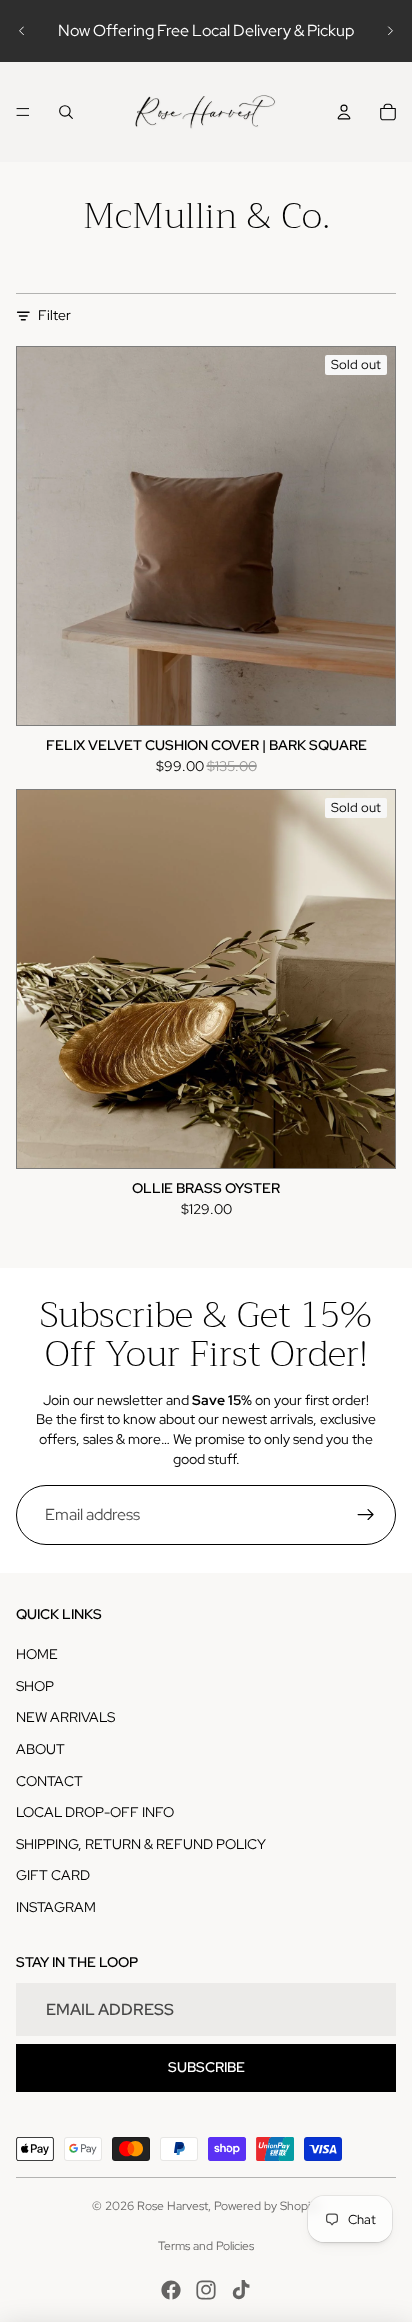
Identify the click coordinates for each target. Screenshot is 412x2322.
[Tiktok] (241, 2290)
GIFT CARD (53, 1875)
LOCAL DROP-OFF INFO (95, 1812)
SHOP (35, 1686)
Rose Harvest (172, 2206)
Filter (54, 315)
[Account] (344, 112)
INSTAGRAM (56, 1907)
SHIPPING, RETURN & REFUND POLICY (141, 1844)
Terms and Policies (206, 2246)
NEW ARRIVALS (65, 1717)
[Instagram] (206, 2290)
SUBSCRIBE (206, 2067)
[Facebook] (171, 2290)
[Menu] (23, 112)
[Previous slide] (22, 31)
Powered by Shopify (267, 2206)
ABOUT (40, 1749)
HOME (37, 1654)
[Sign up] (366, 1515)
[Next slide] (390, 31)
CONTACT (49, 1781)
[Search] (66, 112)
